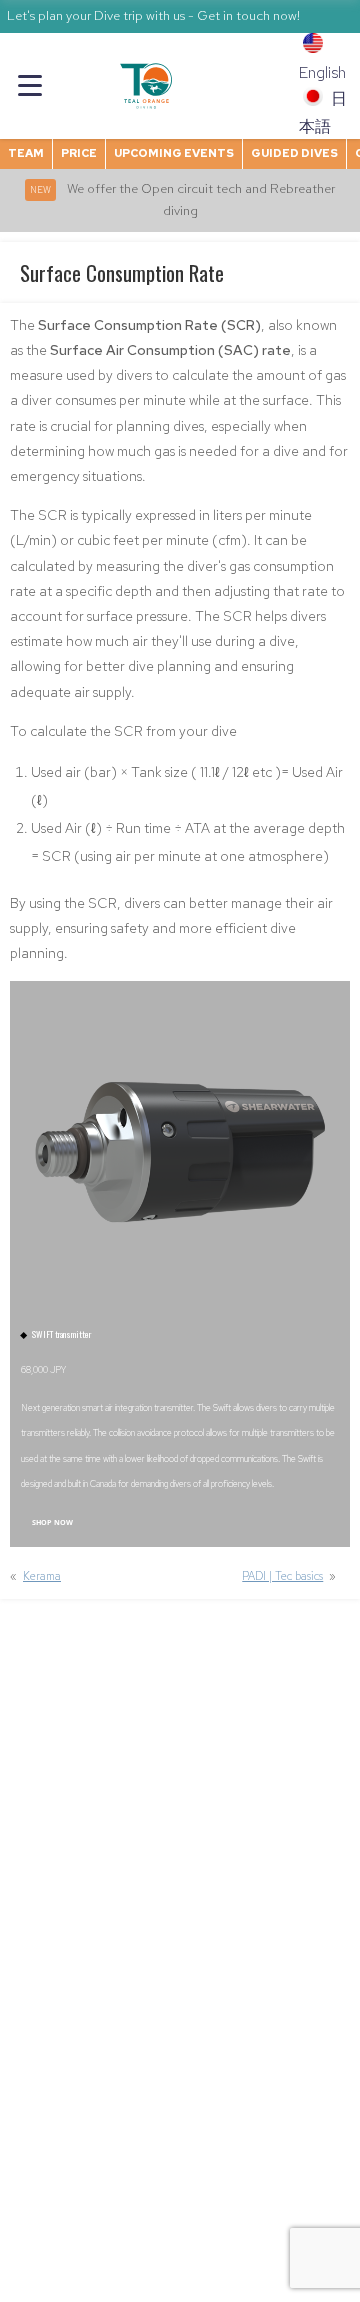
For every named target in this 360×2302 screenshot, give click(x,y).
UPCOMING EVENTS (174, 153)
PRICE (79, 153)
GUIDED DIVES (294, 153)
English (322, 72)
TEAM (26, 153)
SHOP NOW (52, 1522)
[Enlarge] (313, 1018)
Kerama (42, 1576)
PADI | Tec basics (282, 1576)
